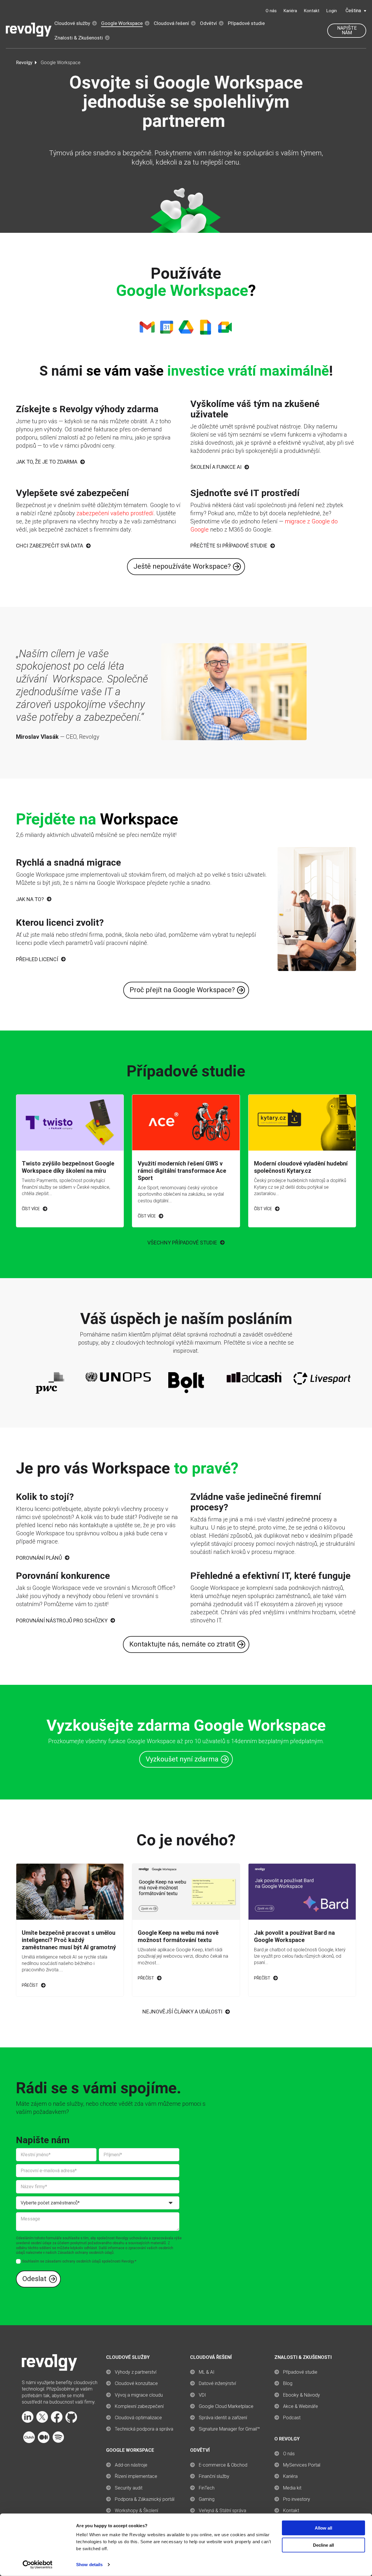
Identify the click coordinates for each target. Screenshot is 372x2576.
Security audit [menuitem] (129, 2488)
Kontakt (312, 11)
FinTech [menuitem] (207, 2488)
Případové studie (246, 23)
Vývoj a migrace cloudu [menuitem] (139, 2395)
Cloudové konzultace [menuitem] (136, 2383)
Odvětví (208, 23)
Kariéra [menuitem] (290, 2476)
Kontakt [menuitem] (291, 2511)
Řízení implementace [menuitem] (136, 2476)
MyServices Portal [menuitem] (302, 2465)
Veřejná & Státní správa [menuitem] (222, 2511)
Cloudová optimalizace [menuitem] (138, 2418)
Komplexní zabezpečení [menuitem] (139, 2406)
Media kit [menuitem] (292, 2488)
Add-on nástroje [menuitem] (131, 2465)
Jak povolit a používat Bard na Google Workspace (294, 1936)
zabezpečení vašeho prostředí (115, 513)
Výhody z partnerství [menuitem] (136, 2372)
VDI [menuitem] (202, 2395)
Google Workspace (122, 23)
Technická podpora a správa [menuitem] (144, 2429)
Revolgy (24, 63)
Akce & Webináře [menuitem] (301, 2406)
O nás (271, 11)
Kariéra (290, 11)
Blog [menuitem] (288, 2383)
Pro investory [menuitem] (297, 2499)
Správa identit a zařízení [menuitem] (223, 2418)
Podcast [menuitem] (292, 2418)
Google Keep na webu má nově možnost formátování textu (178, 1936)
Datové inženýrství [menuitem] (217, 2383)
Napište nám (347, 30)
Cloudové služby (72, 23)
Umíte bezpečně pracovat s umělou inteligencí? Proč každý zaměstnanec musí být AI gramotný (69, 1940)
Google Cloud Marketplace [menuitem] (226, 2406)
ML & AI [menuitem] (207, 2372)
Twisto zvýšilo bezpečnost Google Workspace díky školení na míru (68, 1167)
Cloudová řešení (171, 23)
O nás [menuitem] (289, 2454)
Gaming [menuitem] (207, 2499)
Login (332, 11)
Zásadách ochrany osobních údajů (86, 2253)
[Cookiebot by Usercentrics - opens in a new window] (38, 2565)
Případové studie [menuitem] (300, 2372)
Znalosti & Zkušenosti (79, 38)
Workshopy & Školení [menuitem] (136, 2511)
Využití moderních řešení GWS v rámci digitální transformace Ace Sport (182, 1171)
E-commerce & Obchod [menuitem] (223, 2465)
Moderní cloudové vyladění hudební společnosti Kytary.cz (301, 1167)
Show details (89, 2565)
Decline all (323, 2545)
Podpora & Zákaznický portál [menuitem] (145, 2499)
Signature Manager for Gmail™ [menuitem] (229, 2429)
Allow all (323, 2528)
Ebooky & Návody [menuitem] (302, 2395)
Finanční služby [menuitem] (214, 2476)
